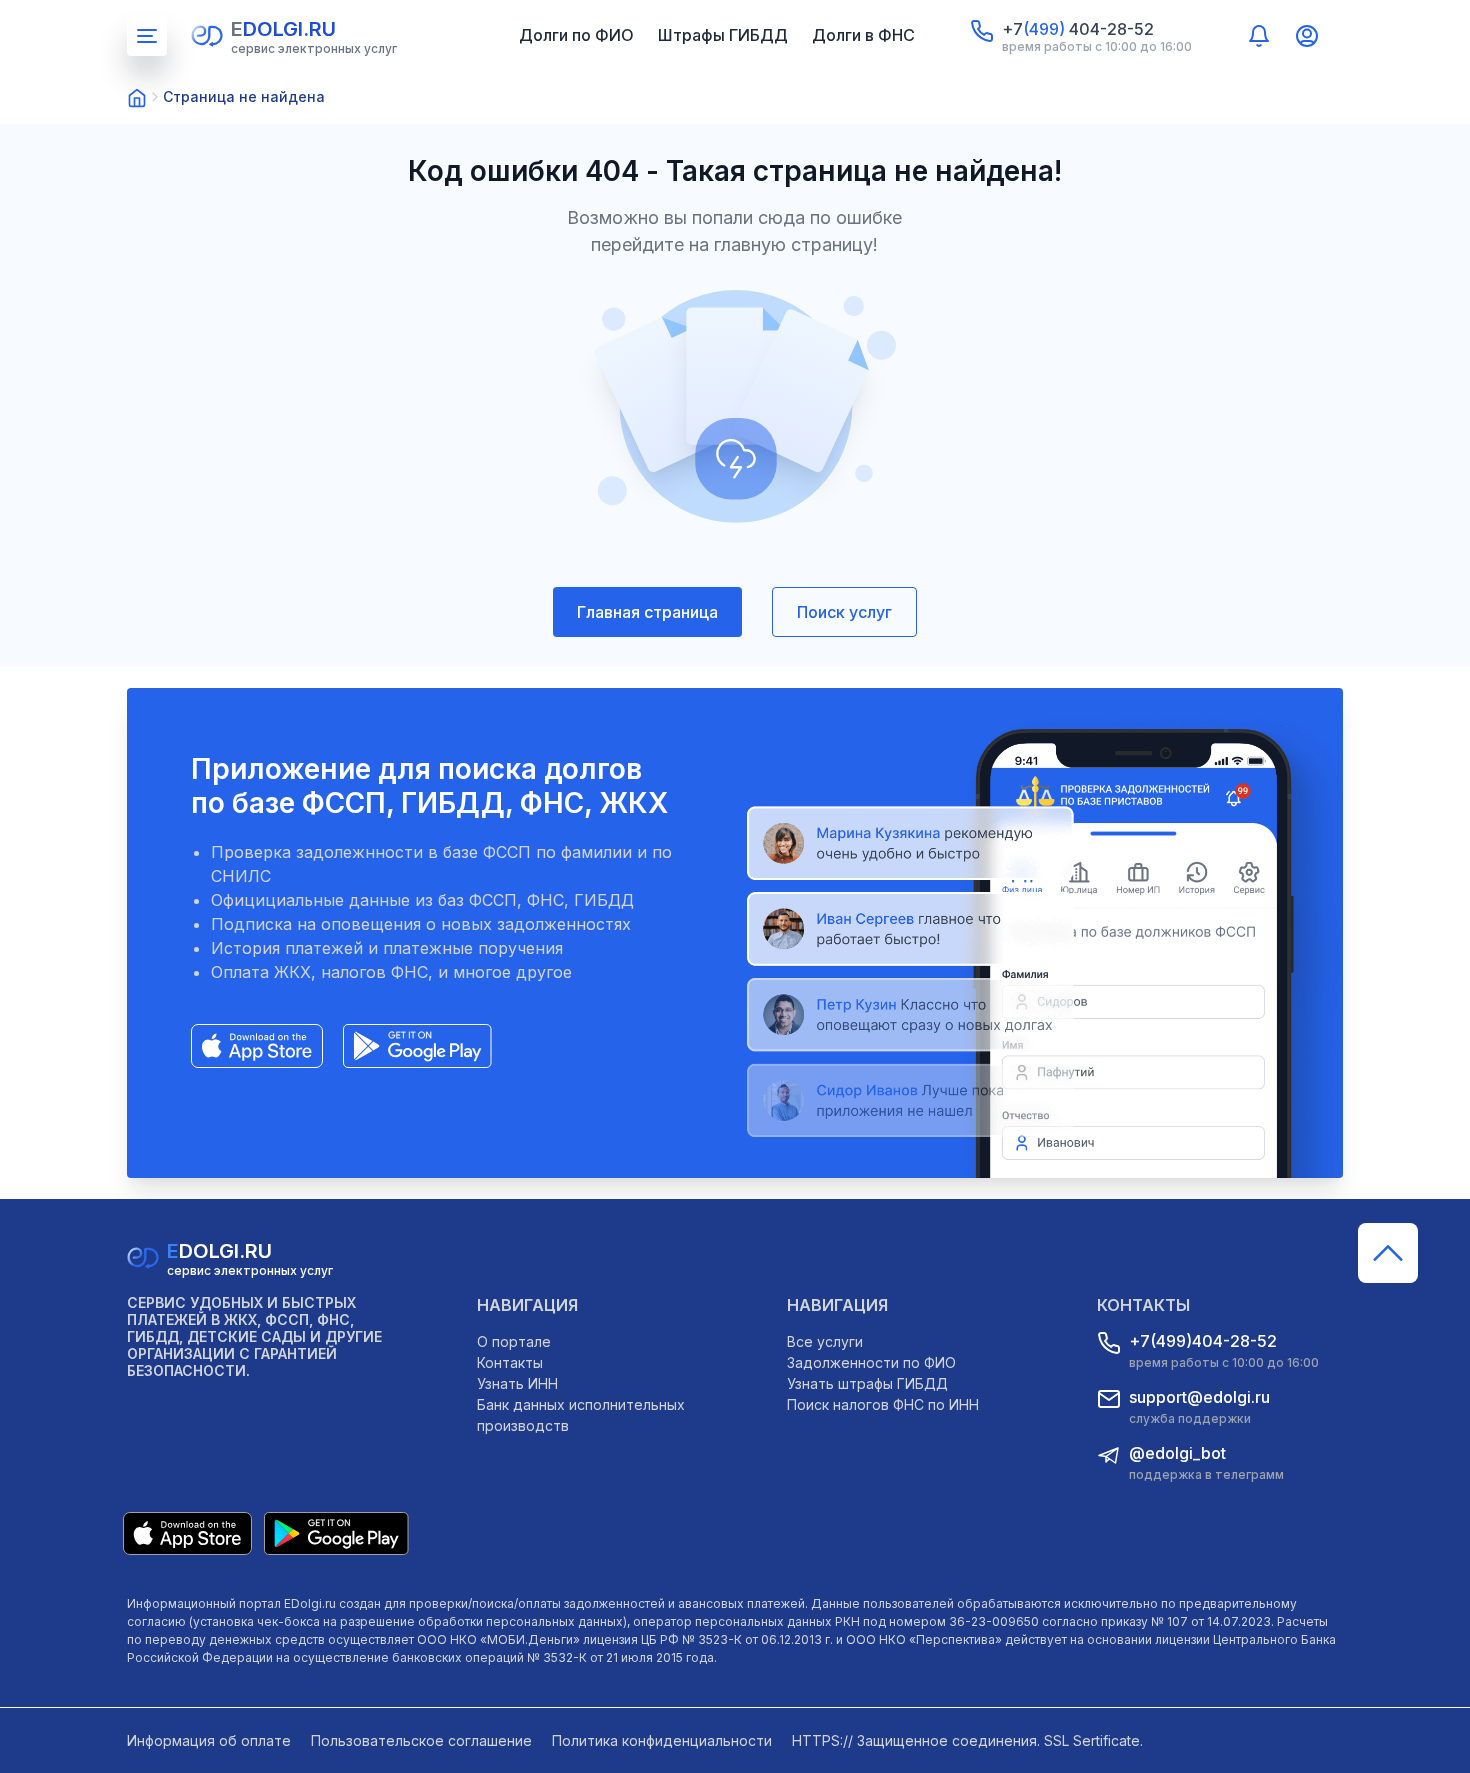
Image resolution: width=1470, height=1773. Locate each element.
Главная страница (647, 612)
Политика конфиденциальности (662, 1740)
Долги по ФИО (576, 35)
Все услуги (825, 1341)
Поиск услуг (844, 612)
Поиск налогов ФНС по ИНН (883, 1404)
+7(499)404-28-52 (1203, 1341)
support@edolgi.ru (1199, 1397)
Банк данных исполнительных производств (581, 1415)
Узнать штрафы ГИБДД (867, 1383)
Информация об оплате (209, 1740)
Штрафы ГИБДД (723, 35)
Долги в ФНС (863, 35)
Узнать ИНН (517, 1383)
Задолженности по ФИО (871, 1362)
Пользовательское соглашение (421, 1740)
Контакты (510, 1362)
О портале (514, 1341)
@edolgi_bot (1177, 1453)
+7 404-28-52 (1078, 29)
